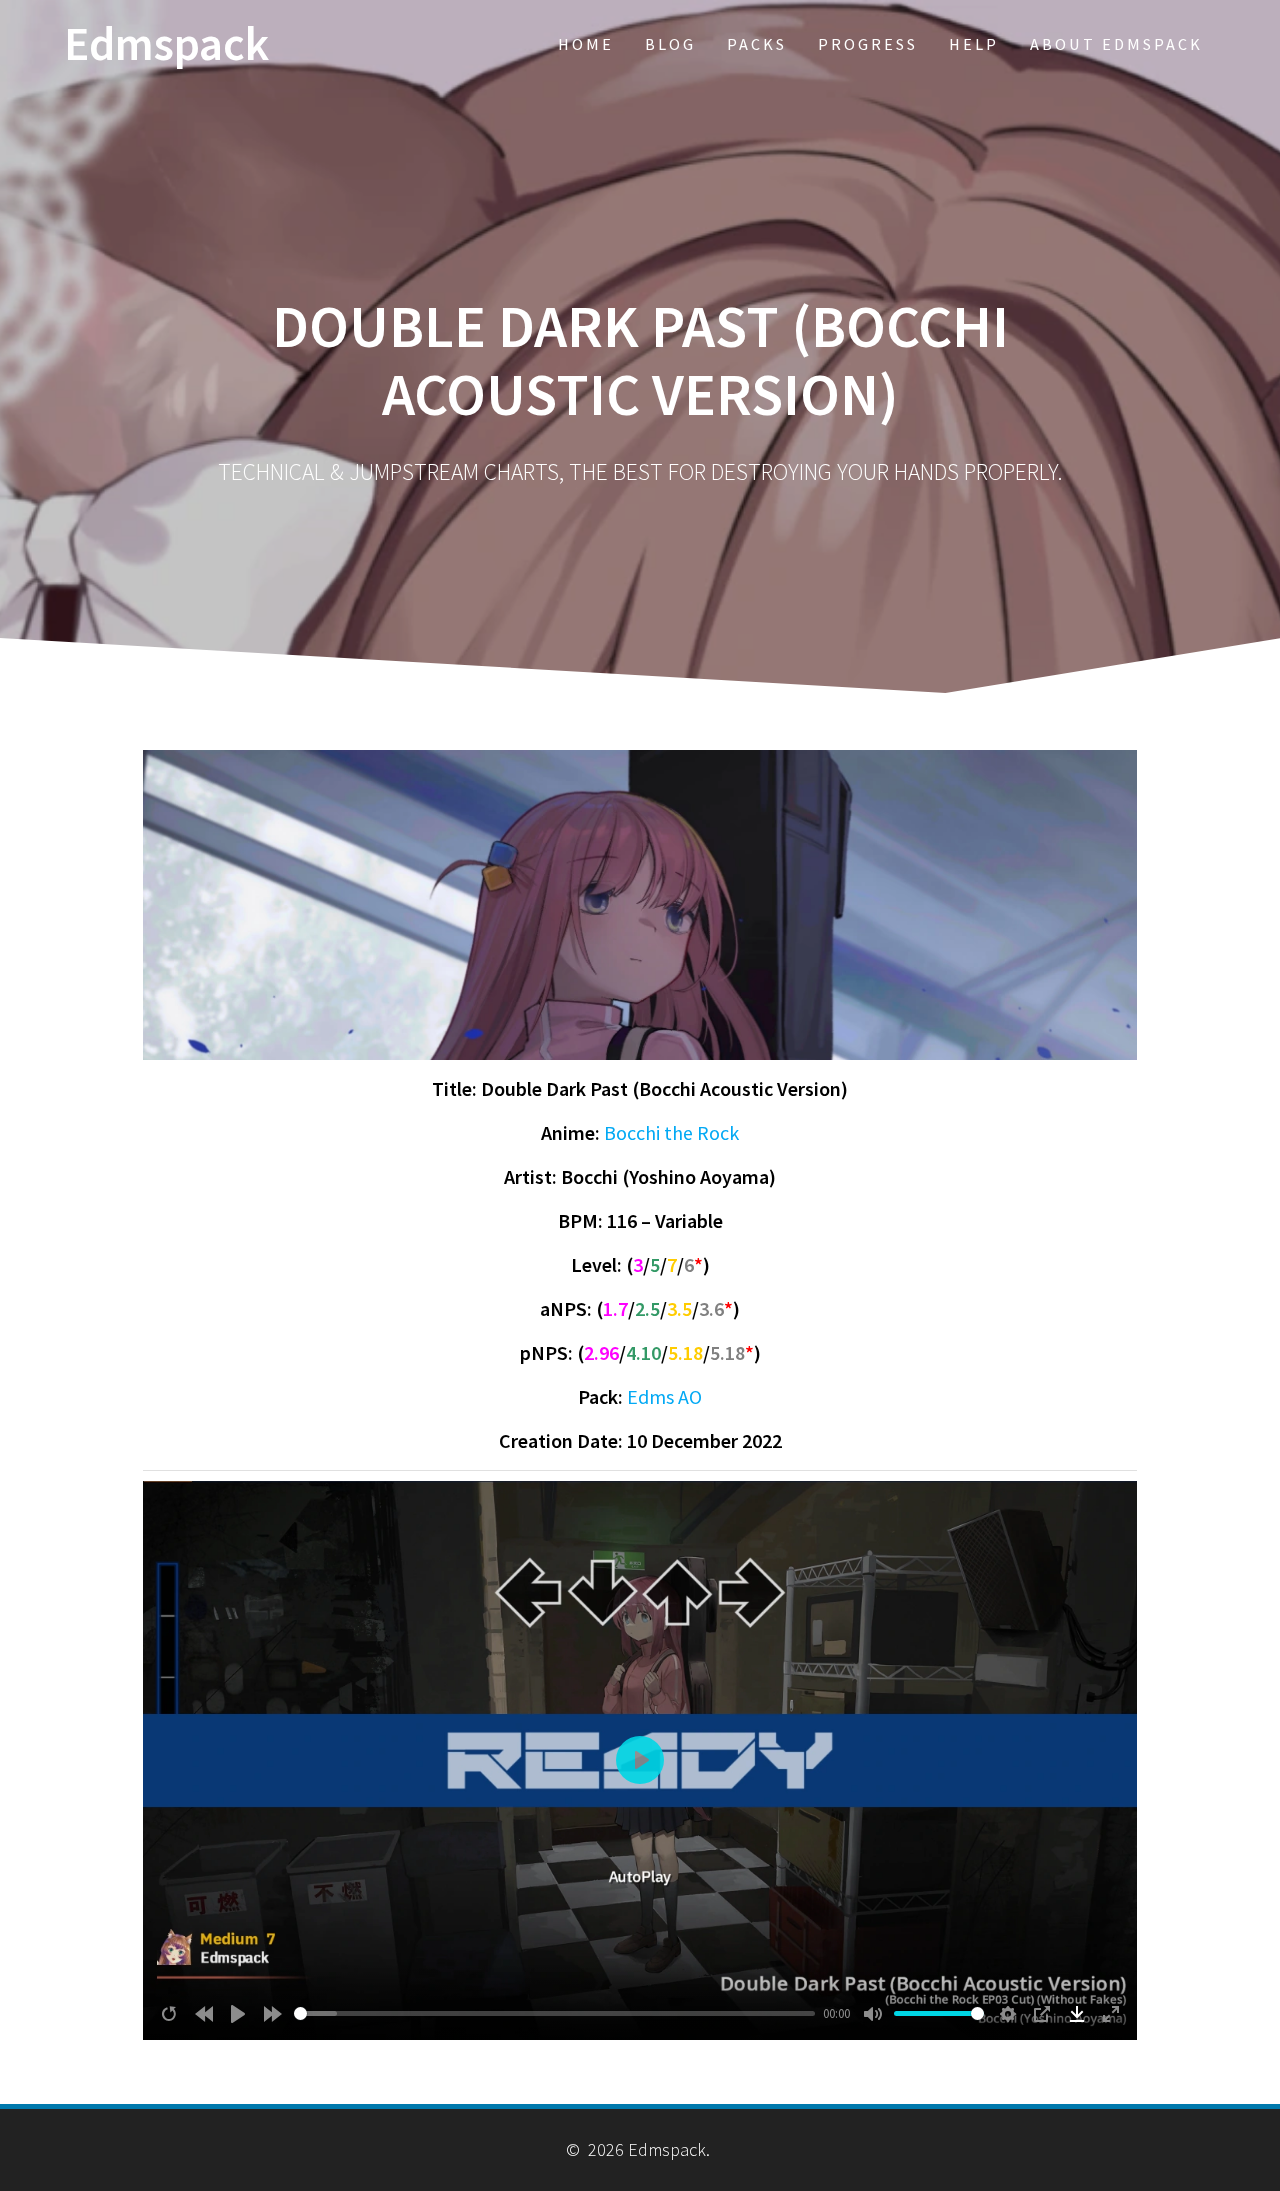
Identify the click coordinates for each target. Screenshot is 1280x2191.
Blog (670, 44)
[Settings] (1008, 2014)
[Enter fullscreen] (1111, 2014)
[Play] (238, 2014)
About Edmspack (1116, 44)
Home (586, 44)
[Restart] (169, 2014)
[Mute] (873, 2014)
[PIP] (1042, 2014)
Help (974, 44)
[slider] (555, 2013)
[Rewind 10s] (204, 2014)
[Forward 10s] (273, 2014)
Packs (757, 44)
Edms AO (664, 1396)
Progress (868, 44)
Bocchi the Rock (671, 1132)
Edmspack (166, 44)
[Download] (1077, 2014)
